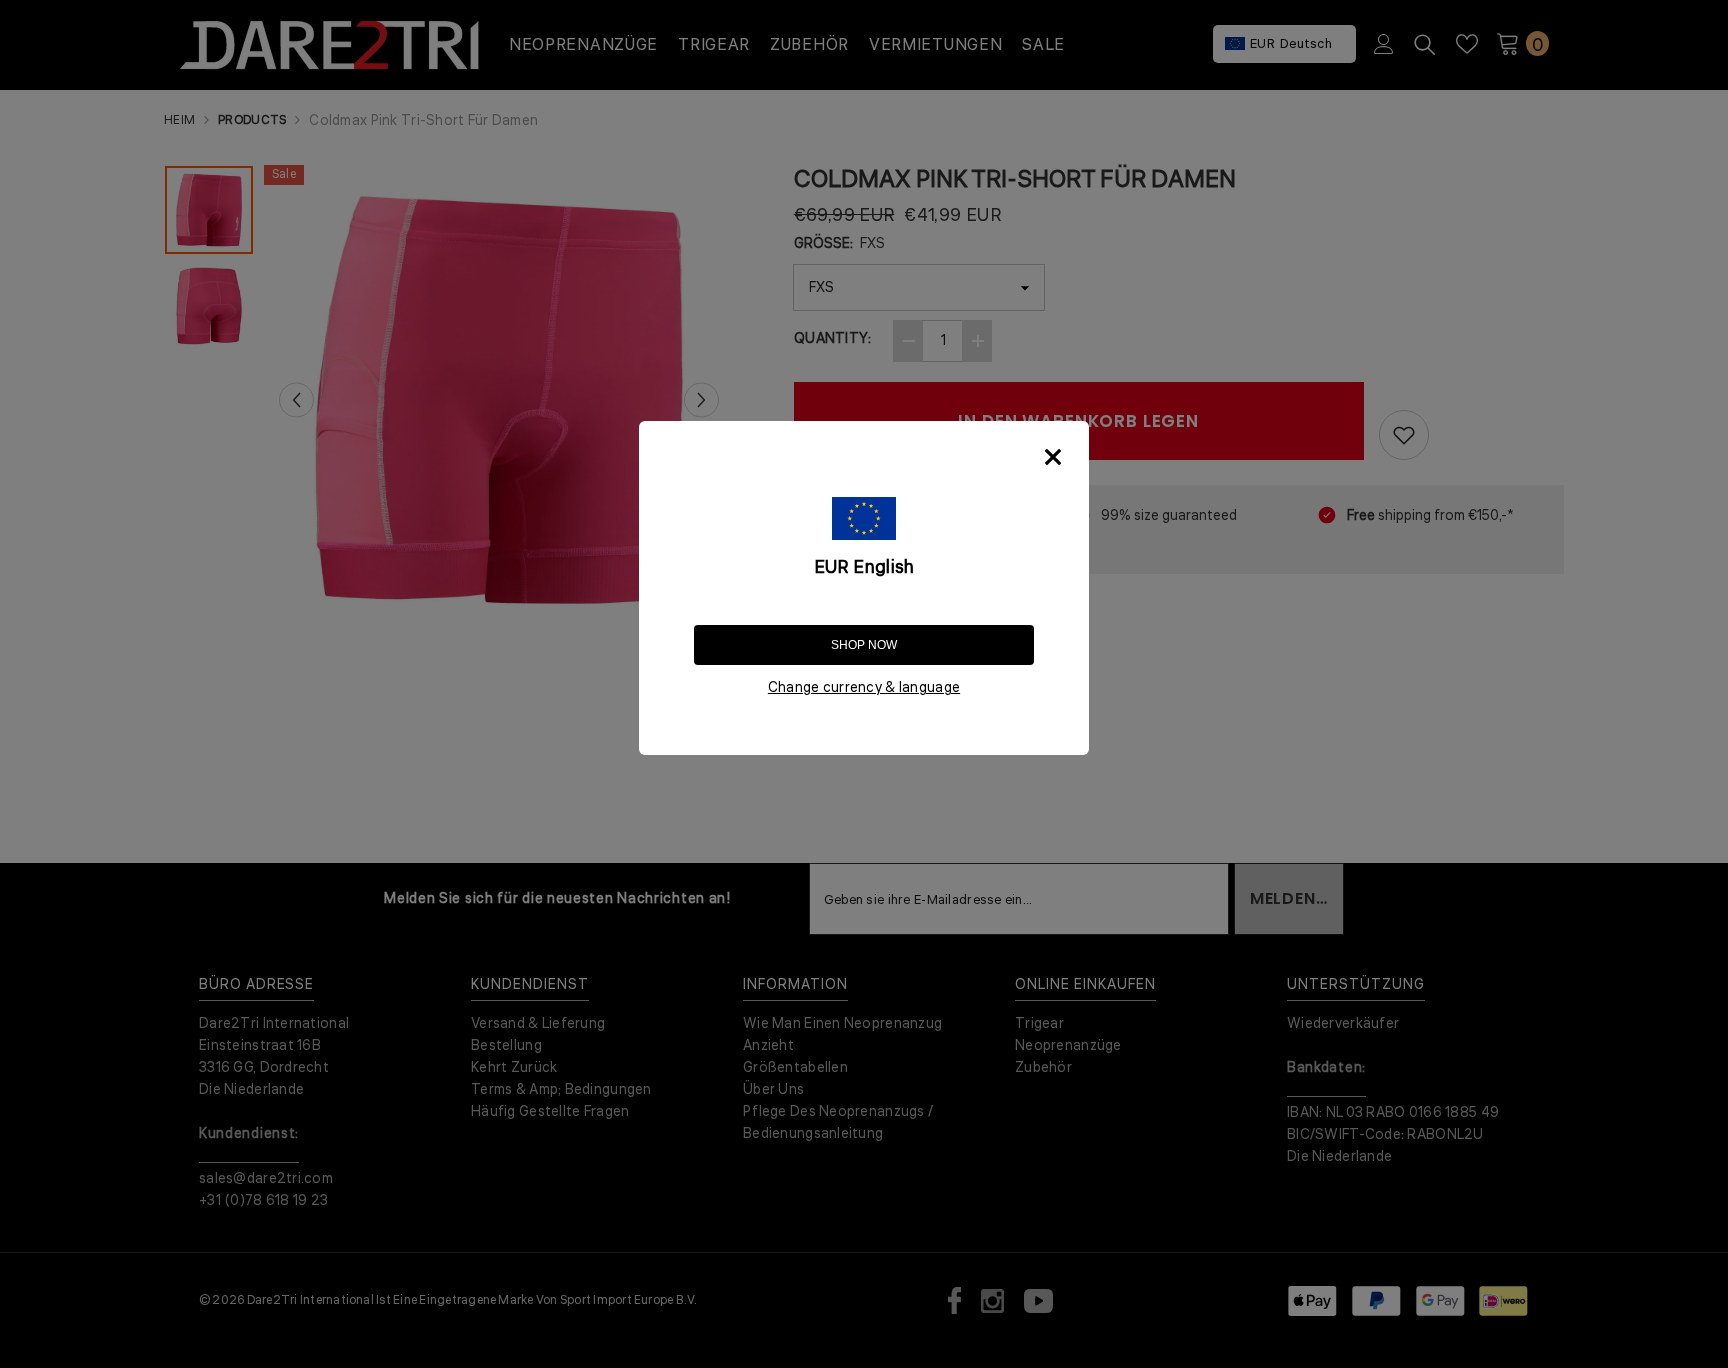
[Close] (1053, 457)
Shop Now (864, 645)
